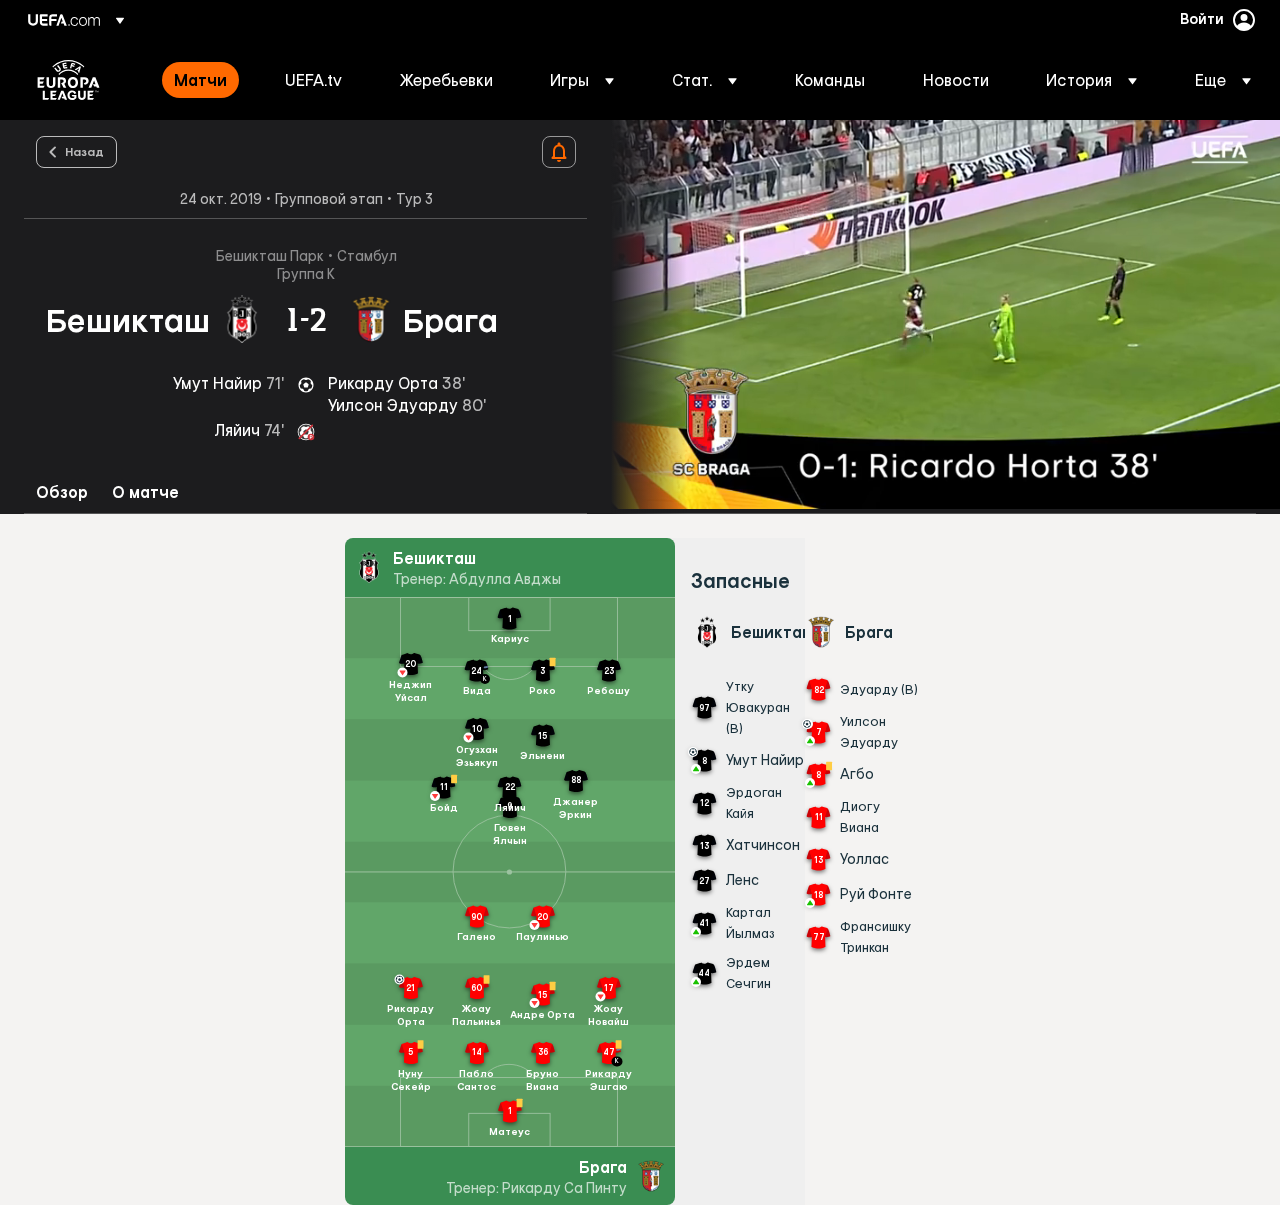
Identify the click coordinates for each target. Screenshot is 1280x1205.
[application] (934, 314)
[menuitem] (204, 80)
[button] (582, 80)
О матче (145, 492)
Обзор (62, 492)
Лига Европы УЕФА (68, 80)
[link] (200, 80)
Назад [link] (84, 151)
